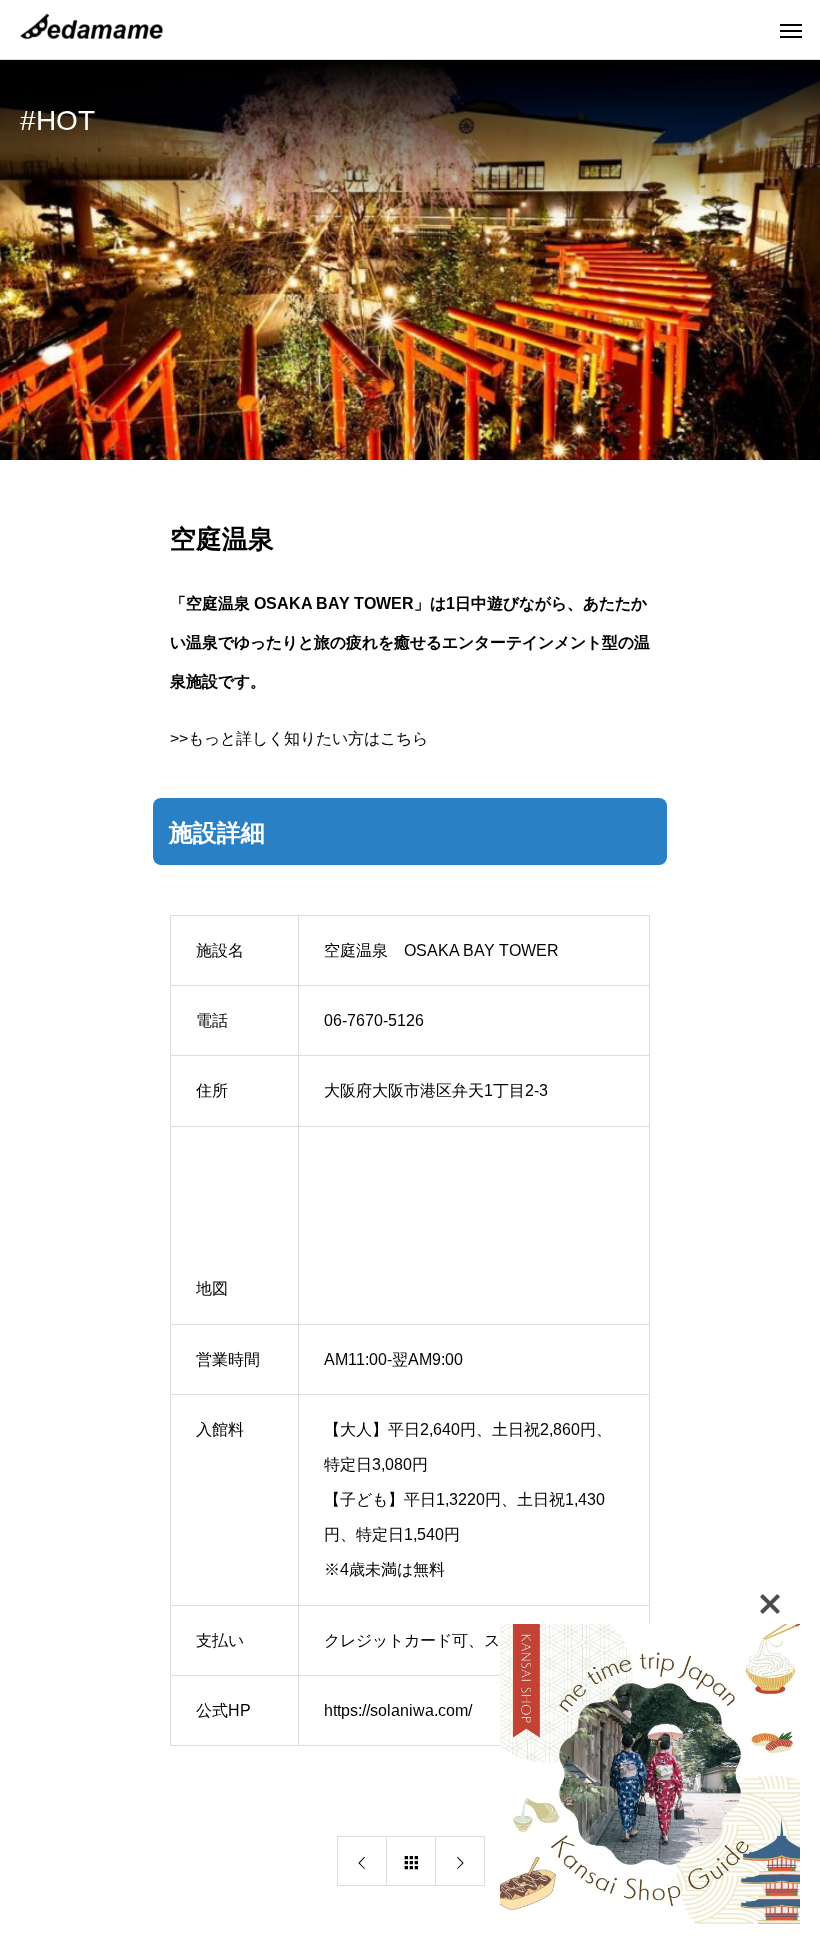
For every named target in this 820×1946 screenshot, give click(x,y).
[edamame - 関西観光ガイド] (95, 30)
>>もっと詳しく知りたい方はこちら (299, 738)
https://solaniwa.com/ (398, 1710)
